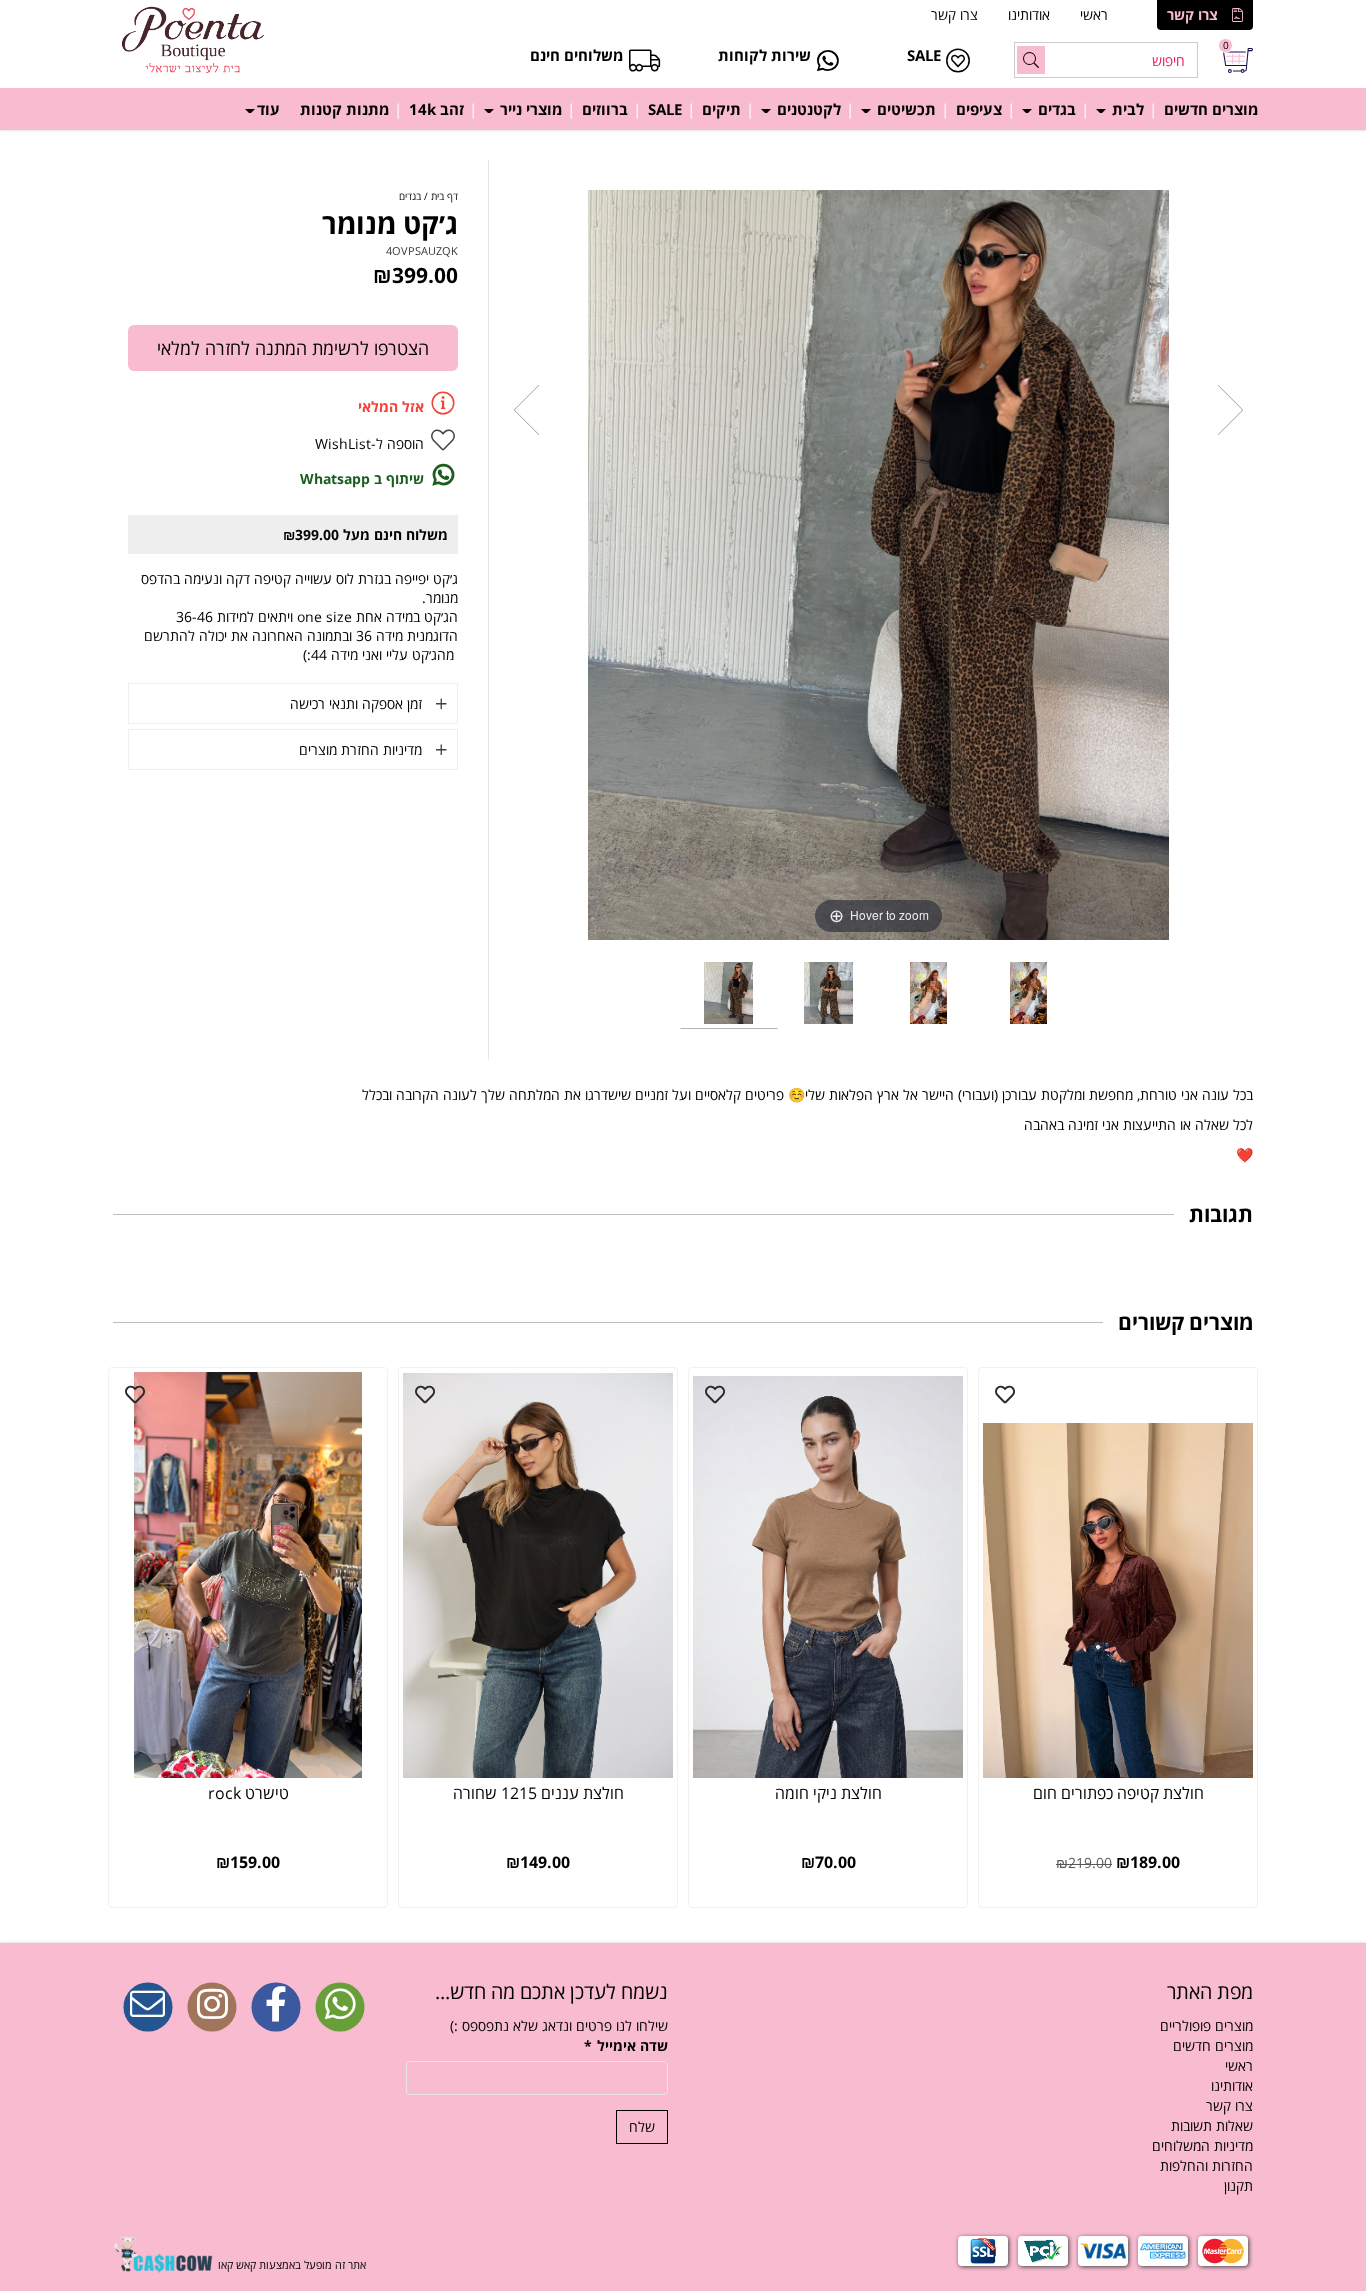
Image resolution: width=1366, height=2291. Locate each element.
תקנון (1238, 2185)
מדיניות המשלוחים (1202, 2145)
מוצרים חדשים (1211, 109)
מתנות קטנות (344, 109)
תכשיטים (904, 109)
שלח (642, 2126)
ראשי (1094, 14)
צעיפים (979, 109)
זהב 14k (436, 109)
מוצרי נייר (529, 109)
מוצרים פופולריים (1206, 2025)
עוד (268, 109)
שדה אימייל (626, 2045)
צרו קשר (1192, 14)
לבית (1126, 109)
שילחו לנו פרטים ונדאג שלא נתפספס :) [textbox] (559, 2025)
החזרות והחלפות (1206, 2165)
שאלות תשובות (1212, 2125)
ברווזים (605, 109)
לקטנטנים (807, 109)
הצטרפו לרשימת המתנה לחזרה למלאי (293, 348)
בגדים (1055, 109)
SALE (665, 109)
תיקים (721, 109)
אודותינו (1029, 14)
